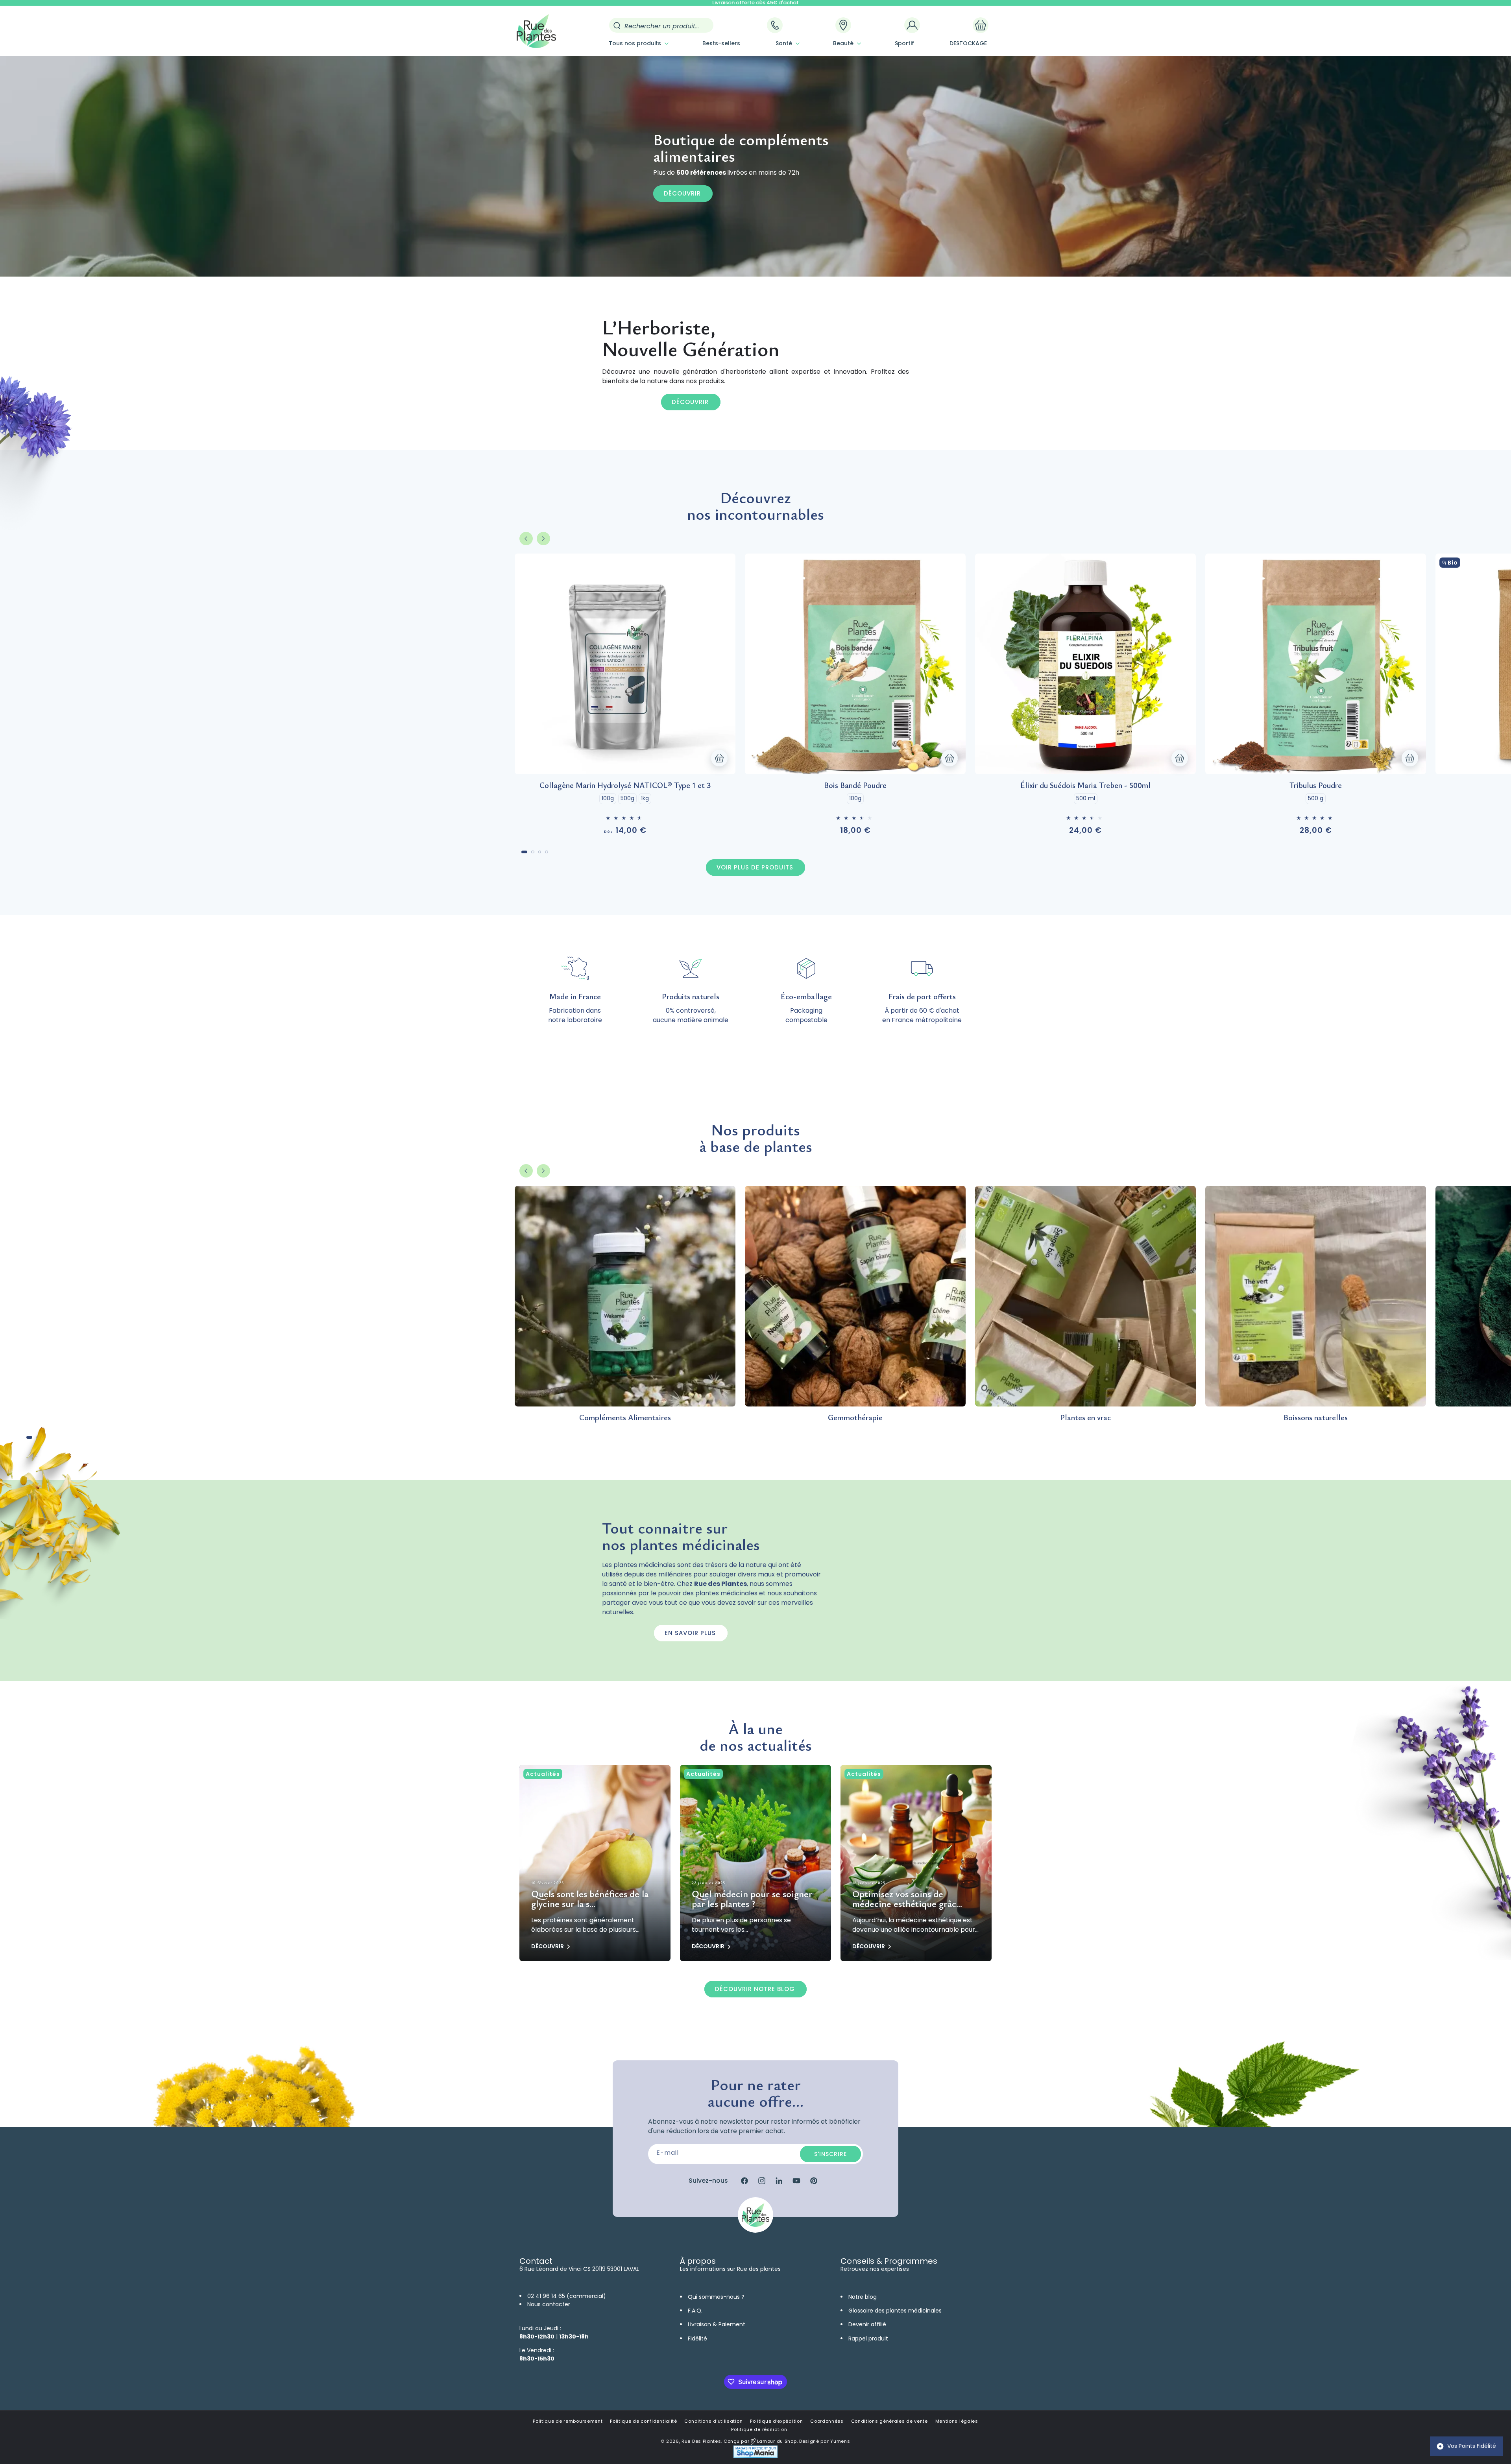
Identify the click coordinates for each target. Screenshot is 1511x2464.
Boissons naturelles (1316, 1417)
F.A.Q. (695, 2311)
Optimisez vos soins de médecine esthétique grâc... (907, 1899)
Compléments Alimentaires (625, 1417)
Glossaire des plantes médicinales (895, 2311)
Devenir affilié (867, 2324)
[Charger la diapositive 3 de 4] (540, 852)
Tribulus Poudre (1316, 785)
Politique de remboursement (568, 2421)
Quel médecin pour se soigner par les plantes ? (752, 1899)
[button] (638, 43)
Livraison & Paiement (717, 2324)
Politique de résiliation (759, 2429)
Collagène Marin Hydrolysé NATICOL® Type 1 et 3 (625, 785)
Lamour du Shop (776, 2441)
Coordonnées (827, 2421)
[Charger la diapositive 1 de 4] (524, 852)
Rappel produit (868, 2338)
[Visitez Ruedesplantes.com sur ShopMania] (755, 2456)
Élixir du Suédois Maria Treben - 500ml (1085, 785)
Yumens (840, 2441)
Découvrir (682, 193)
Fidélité (697, 2338)
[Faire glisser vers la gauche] (526, 539)
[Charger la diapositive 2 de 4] (533, 852)
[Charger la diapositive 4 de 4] (547, 852)
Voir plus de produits (755, 867)
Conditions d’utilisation (713, 2421)
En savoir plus (690, 1633)
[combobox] (661, 25)
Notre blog (863, 2297)
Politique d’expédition (776, 2421)
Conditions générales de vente (889, 2421)
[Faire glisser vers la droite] (543, 539)
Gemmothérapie (855, 1417)
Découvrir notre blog (755, 1989)
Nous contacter (549, 2304)
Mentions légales (957, 2421)
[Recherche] (617, 26)
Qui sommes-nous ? (716, 2297)
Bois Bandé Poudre (855, 785)
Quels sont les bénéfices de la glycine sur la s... (590, 1899)
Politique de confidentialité (644, 2421)
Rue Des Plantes (701, 2441)
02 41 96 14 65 (546, 2296)
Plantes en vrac (1085, 1417)
